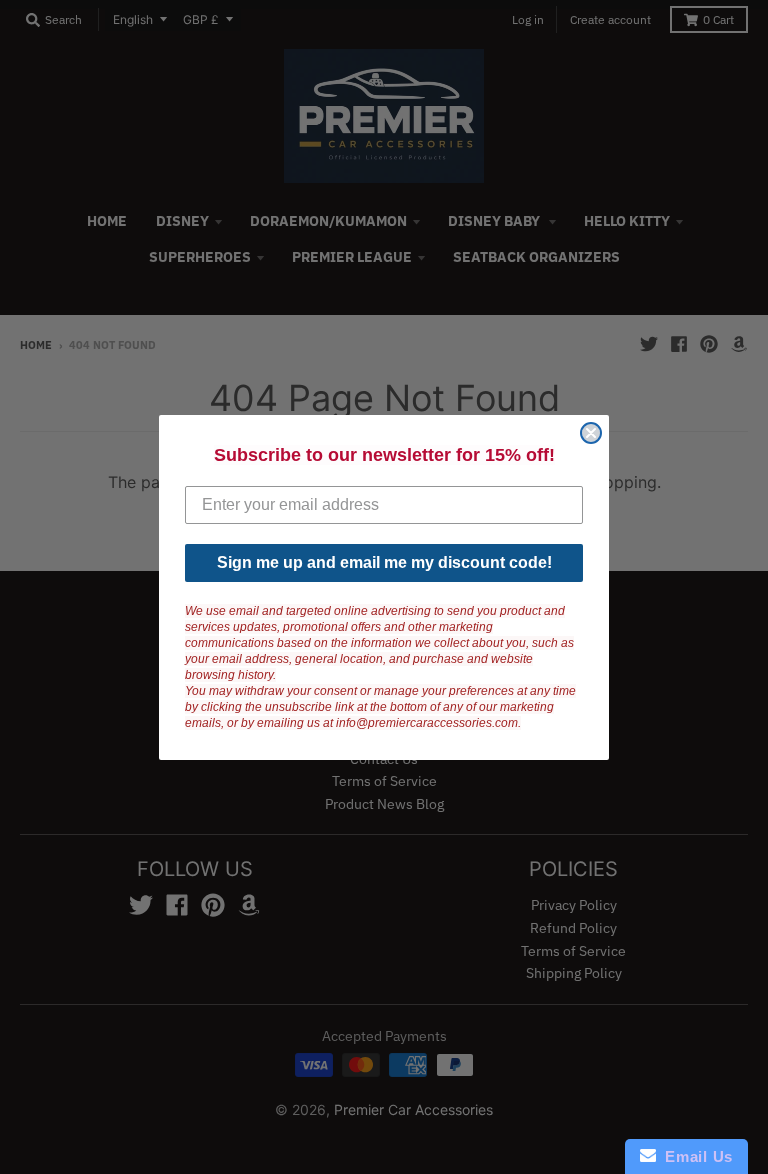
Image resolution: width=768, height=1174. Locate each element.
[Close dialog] (591, 433)
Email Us (694, 1156)
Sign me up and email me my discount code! (384, 562)
